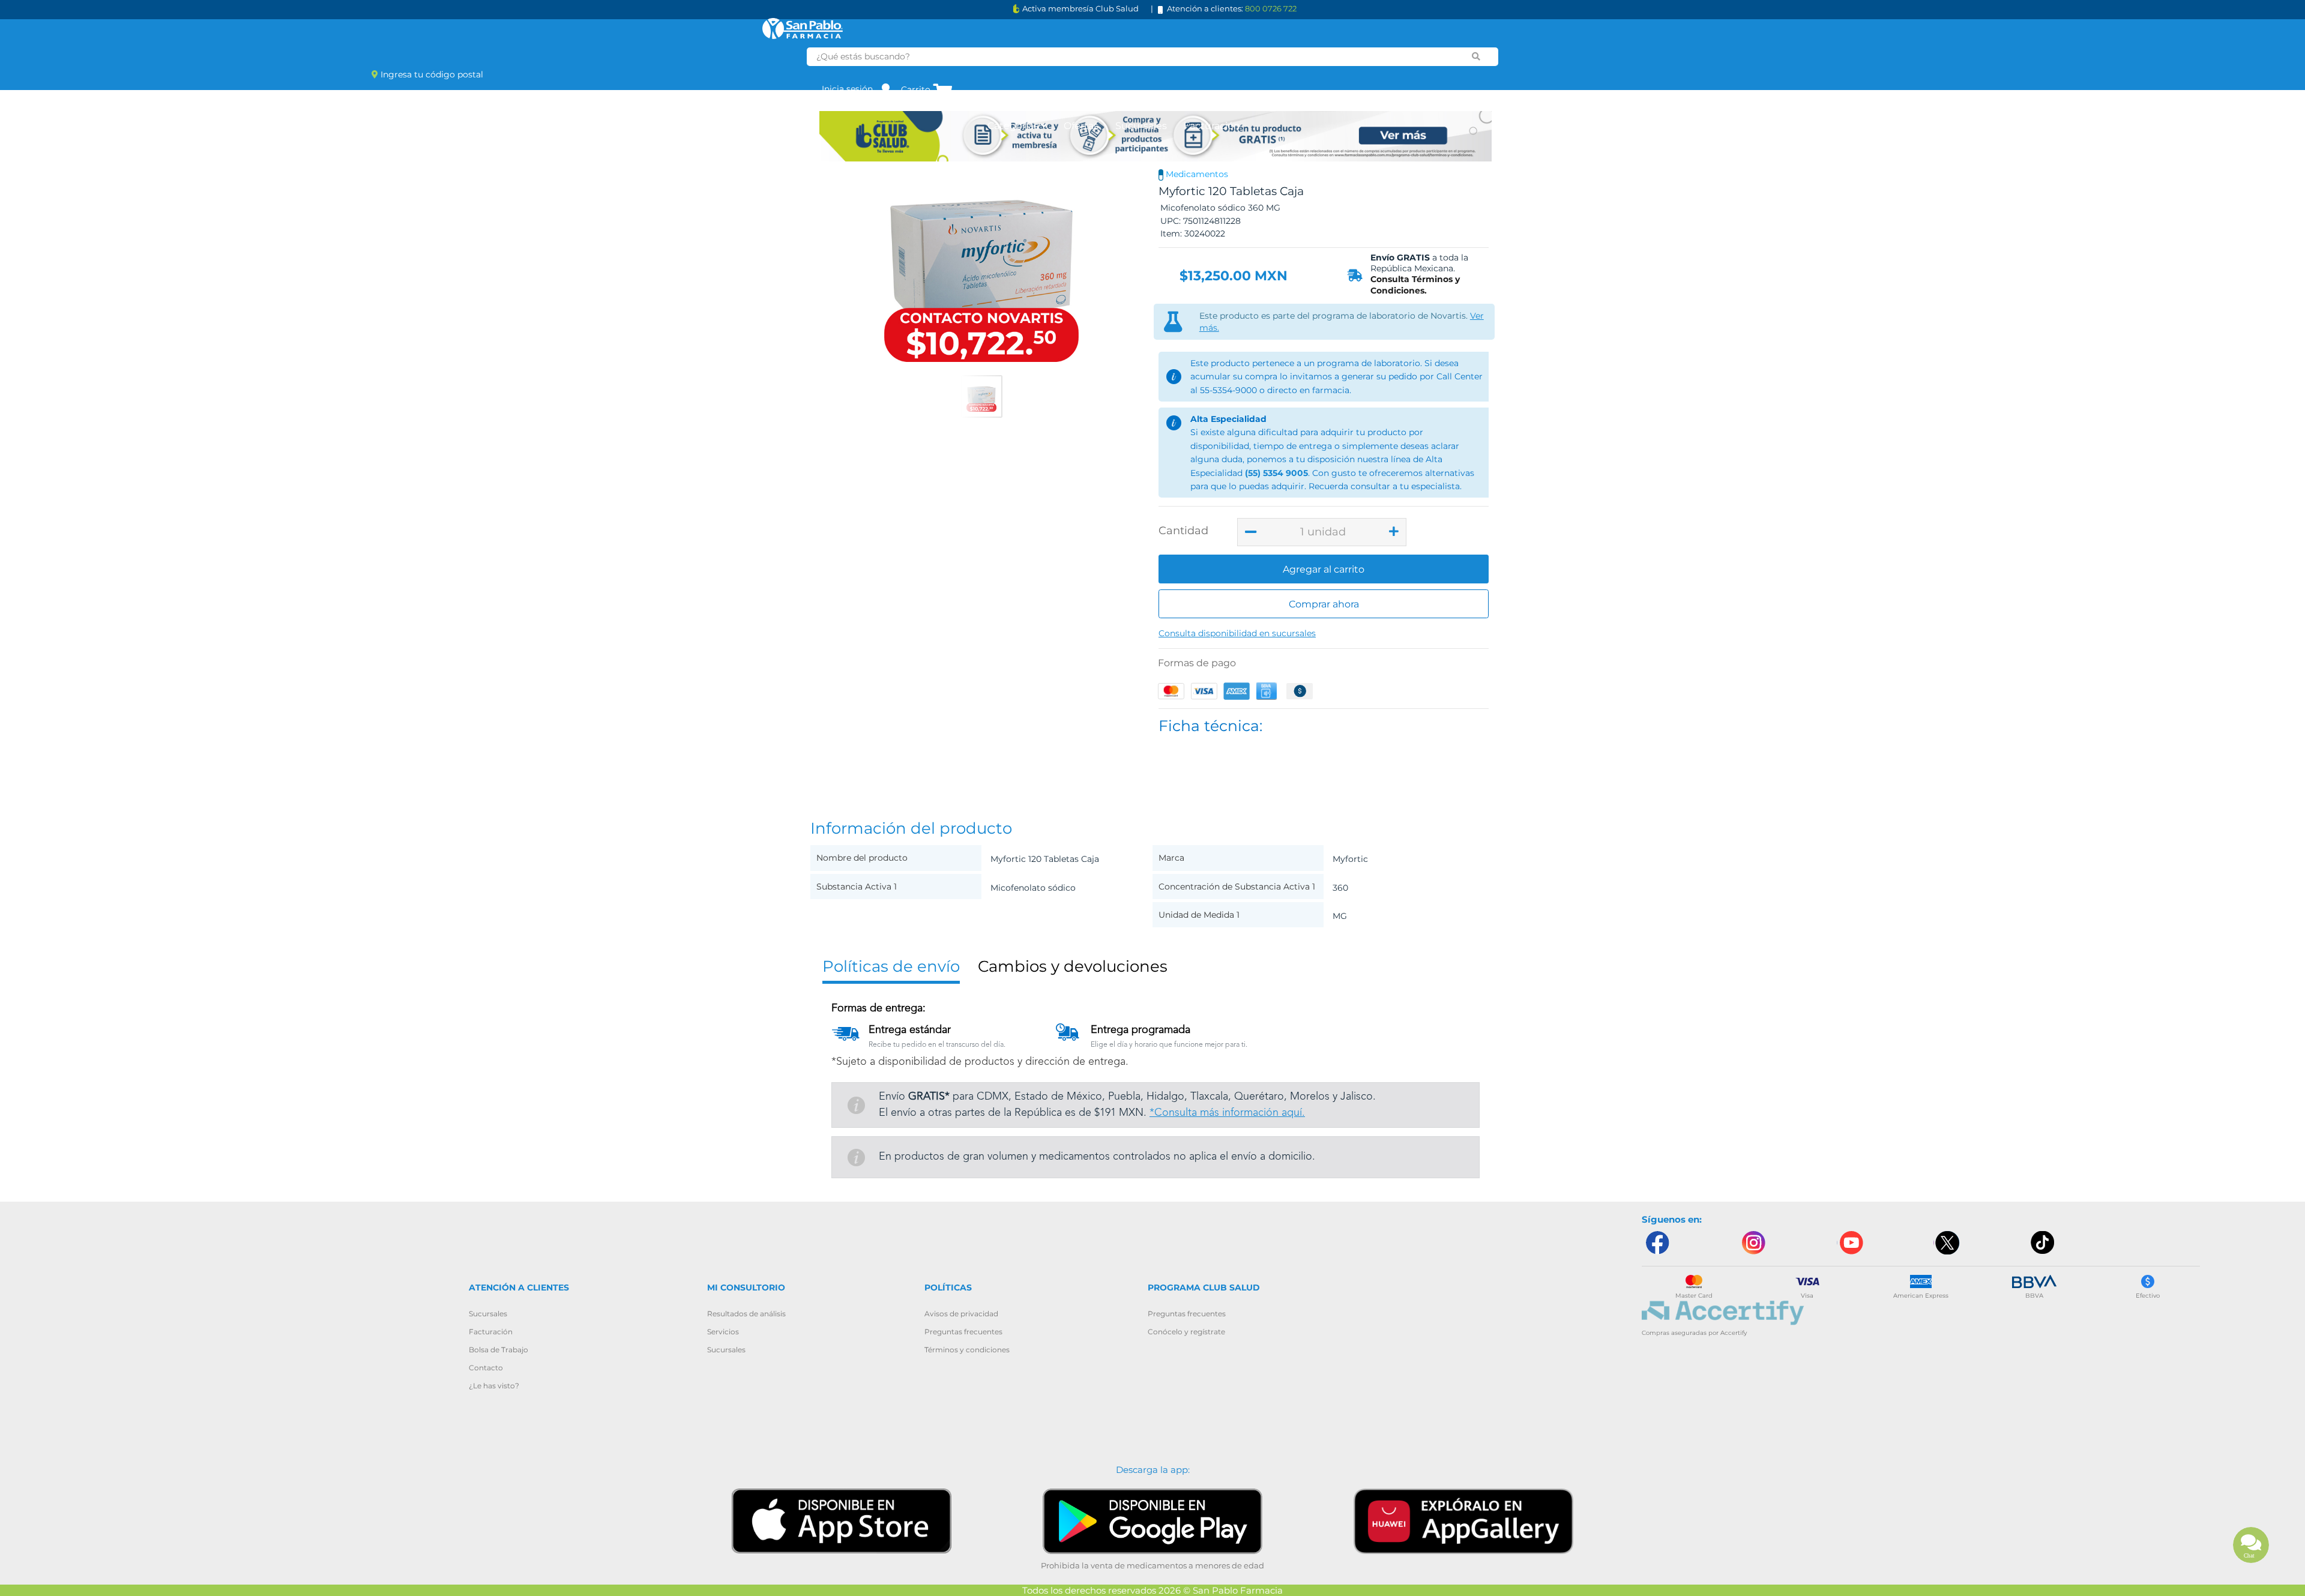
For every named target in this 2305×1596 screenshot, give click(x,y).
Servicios (723, 1332)
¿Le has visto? (494, 1386)
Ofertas (1081, 126)
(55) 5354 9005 (1276, 473)
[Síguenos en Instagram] (1753, 1243)
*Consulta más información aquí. (1227, 1113)
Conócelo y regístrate (1186, 1332)
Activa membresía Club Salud (1080, 9)
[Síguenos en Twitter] (1947, 1243)
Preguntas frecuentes (963, 1332)
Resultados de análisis (746, 1314)
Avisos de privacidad (961, 1314)
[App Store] (842, 1520)
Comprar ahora (1324, 604)
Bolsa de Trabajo (499, 1350)
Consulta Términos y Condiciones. (1415, 285)
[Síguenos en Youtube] (1850, 1243)
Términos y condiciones (967, 1350)
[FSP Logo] (803, 29)
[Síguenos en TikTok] (2043, 1243)
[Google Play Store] (1152, 1521)
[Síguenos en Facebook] (1657, 1243)
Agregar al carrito (1324, 569)
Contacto (486, 1368)
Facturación (1212, 126)
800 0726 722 (1271, 8)
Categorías (1014, 126)
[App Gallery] (1463, 1521)
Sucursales (1141, 126)
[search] (1476, 56)
